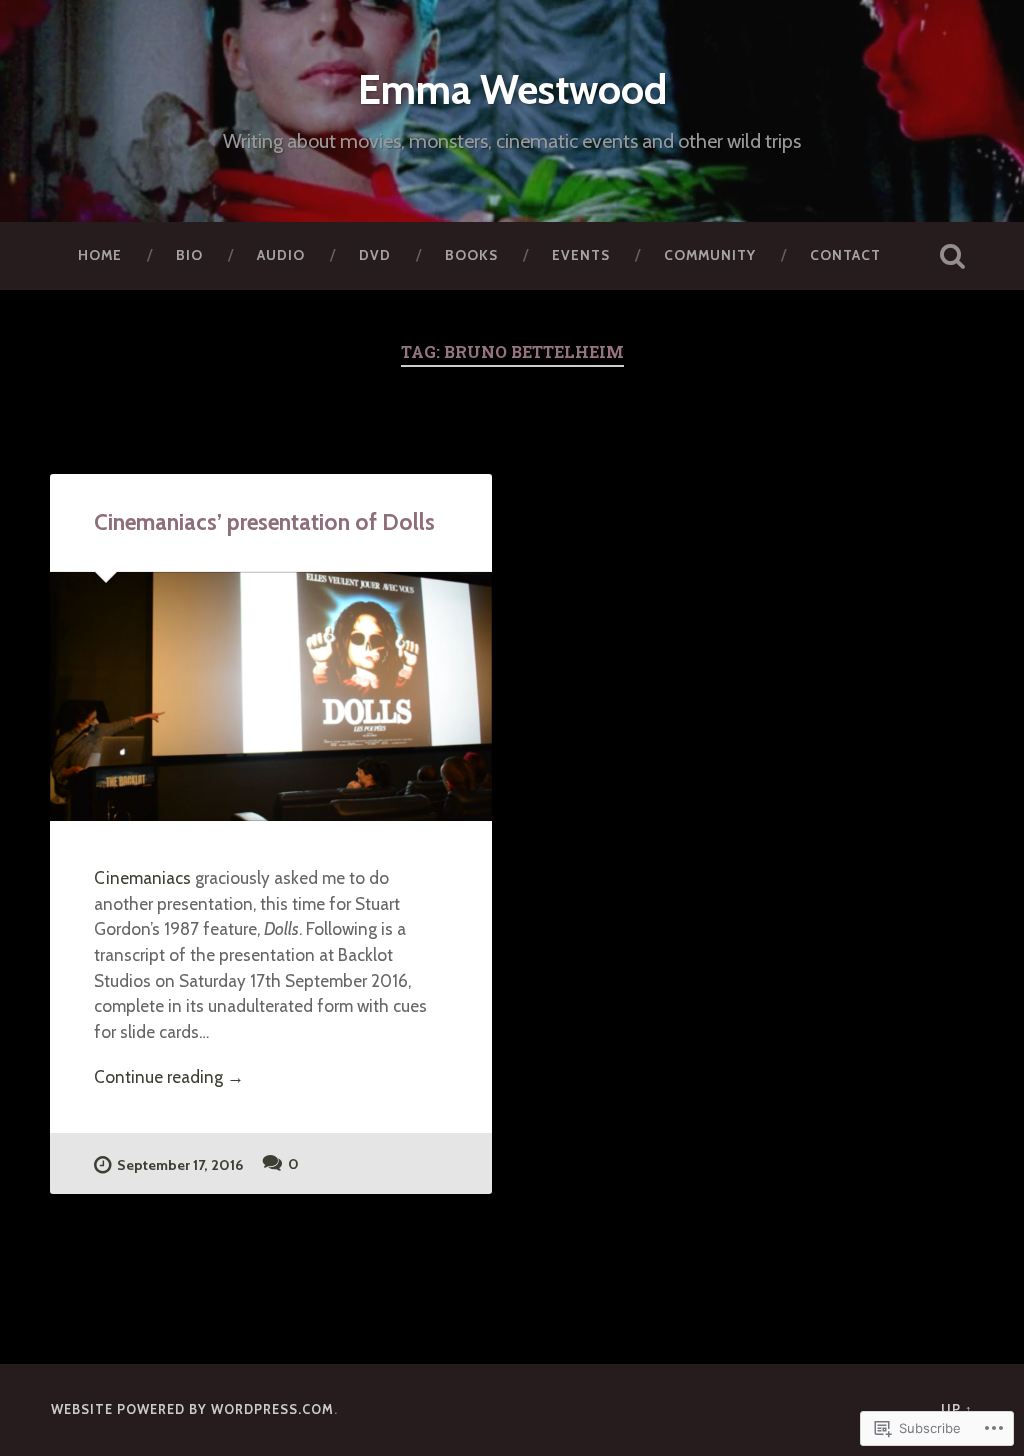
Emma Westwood (512, 89)
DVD (375, 255)
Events (581, 255)
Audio (281, 255)
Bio (189, 255)
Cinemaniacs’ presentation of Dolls (264, 522)
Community (710, 255)
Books (471, 255)
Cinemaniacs (142, 877)
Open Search (953, 256)
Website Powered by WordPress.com (192, 1409)
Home (100, 255)
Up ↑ (957, 1409)
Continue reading (169, 1077)
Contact (845, 255)
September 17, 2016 (180, 1165)
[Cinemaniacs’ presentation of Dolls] (271, 696)
